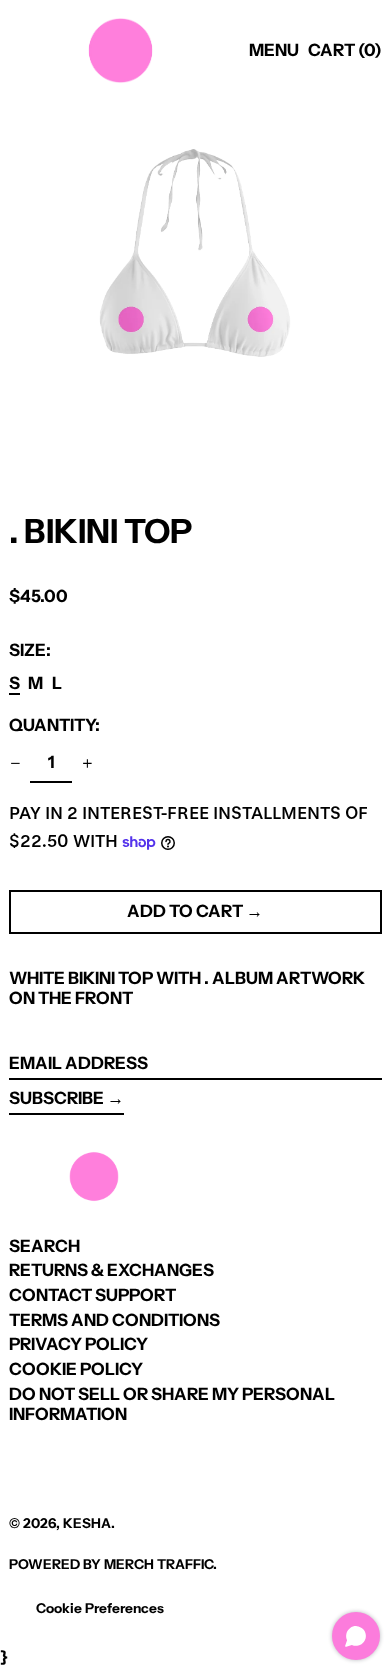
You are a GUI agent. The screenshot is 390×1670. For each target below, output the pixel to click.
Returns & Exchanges (111, 1270)
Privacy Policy (78, 1344)
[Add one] (87, 764)
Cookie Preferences (100, 1608)
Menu (274, 50)
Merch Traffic (158, 1564)
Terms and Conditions (114, 1320)
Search (44, 1246)
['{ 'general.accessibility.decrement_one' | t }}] (15, 764)
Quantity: (54, 725)
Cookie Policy (76, 1369)
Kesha (87, 1523)
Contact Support (92, 1295)
